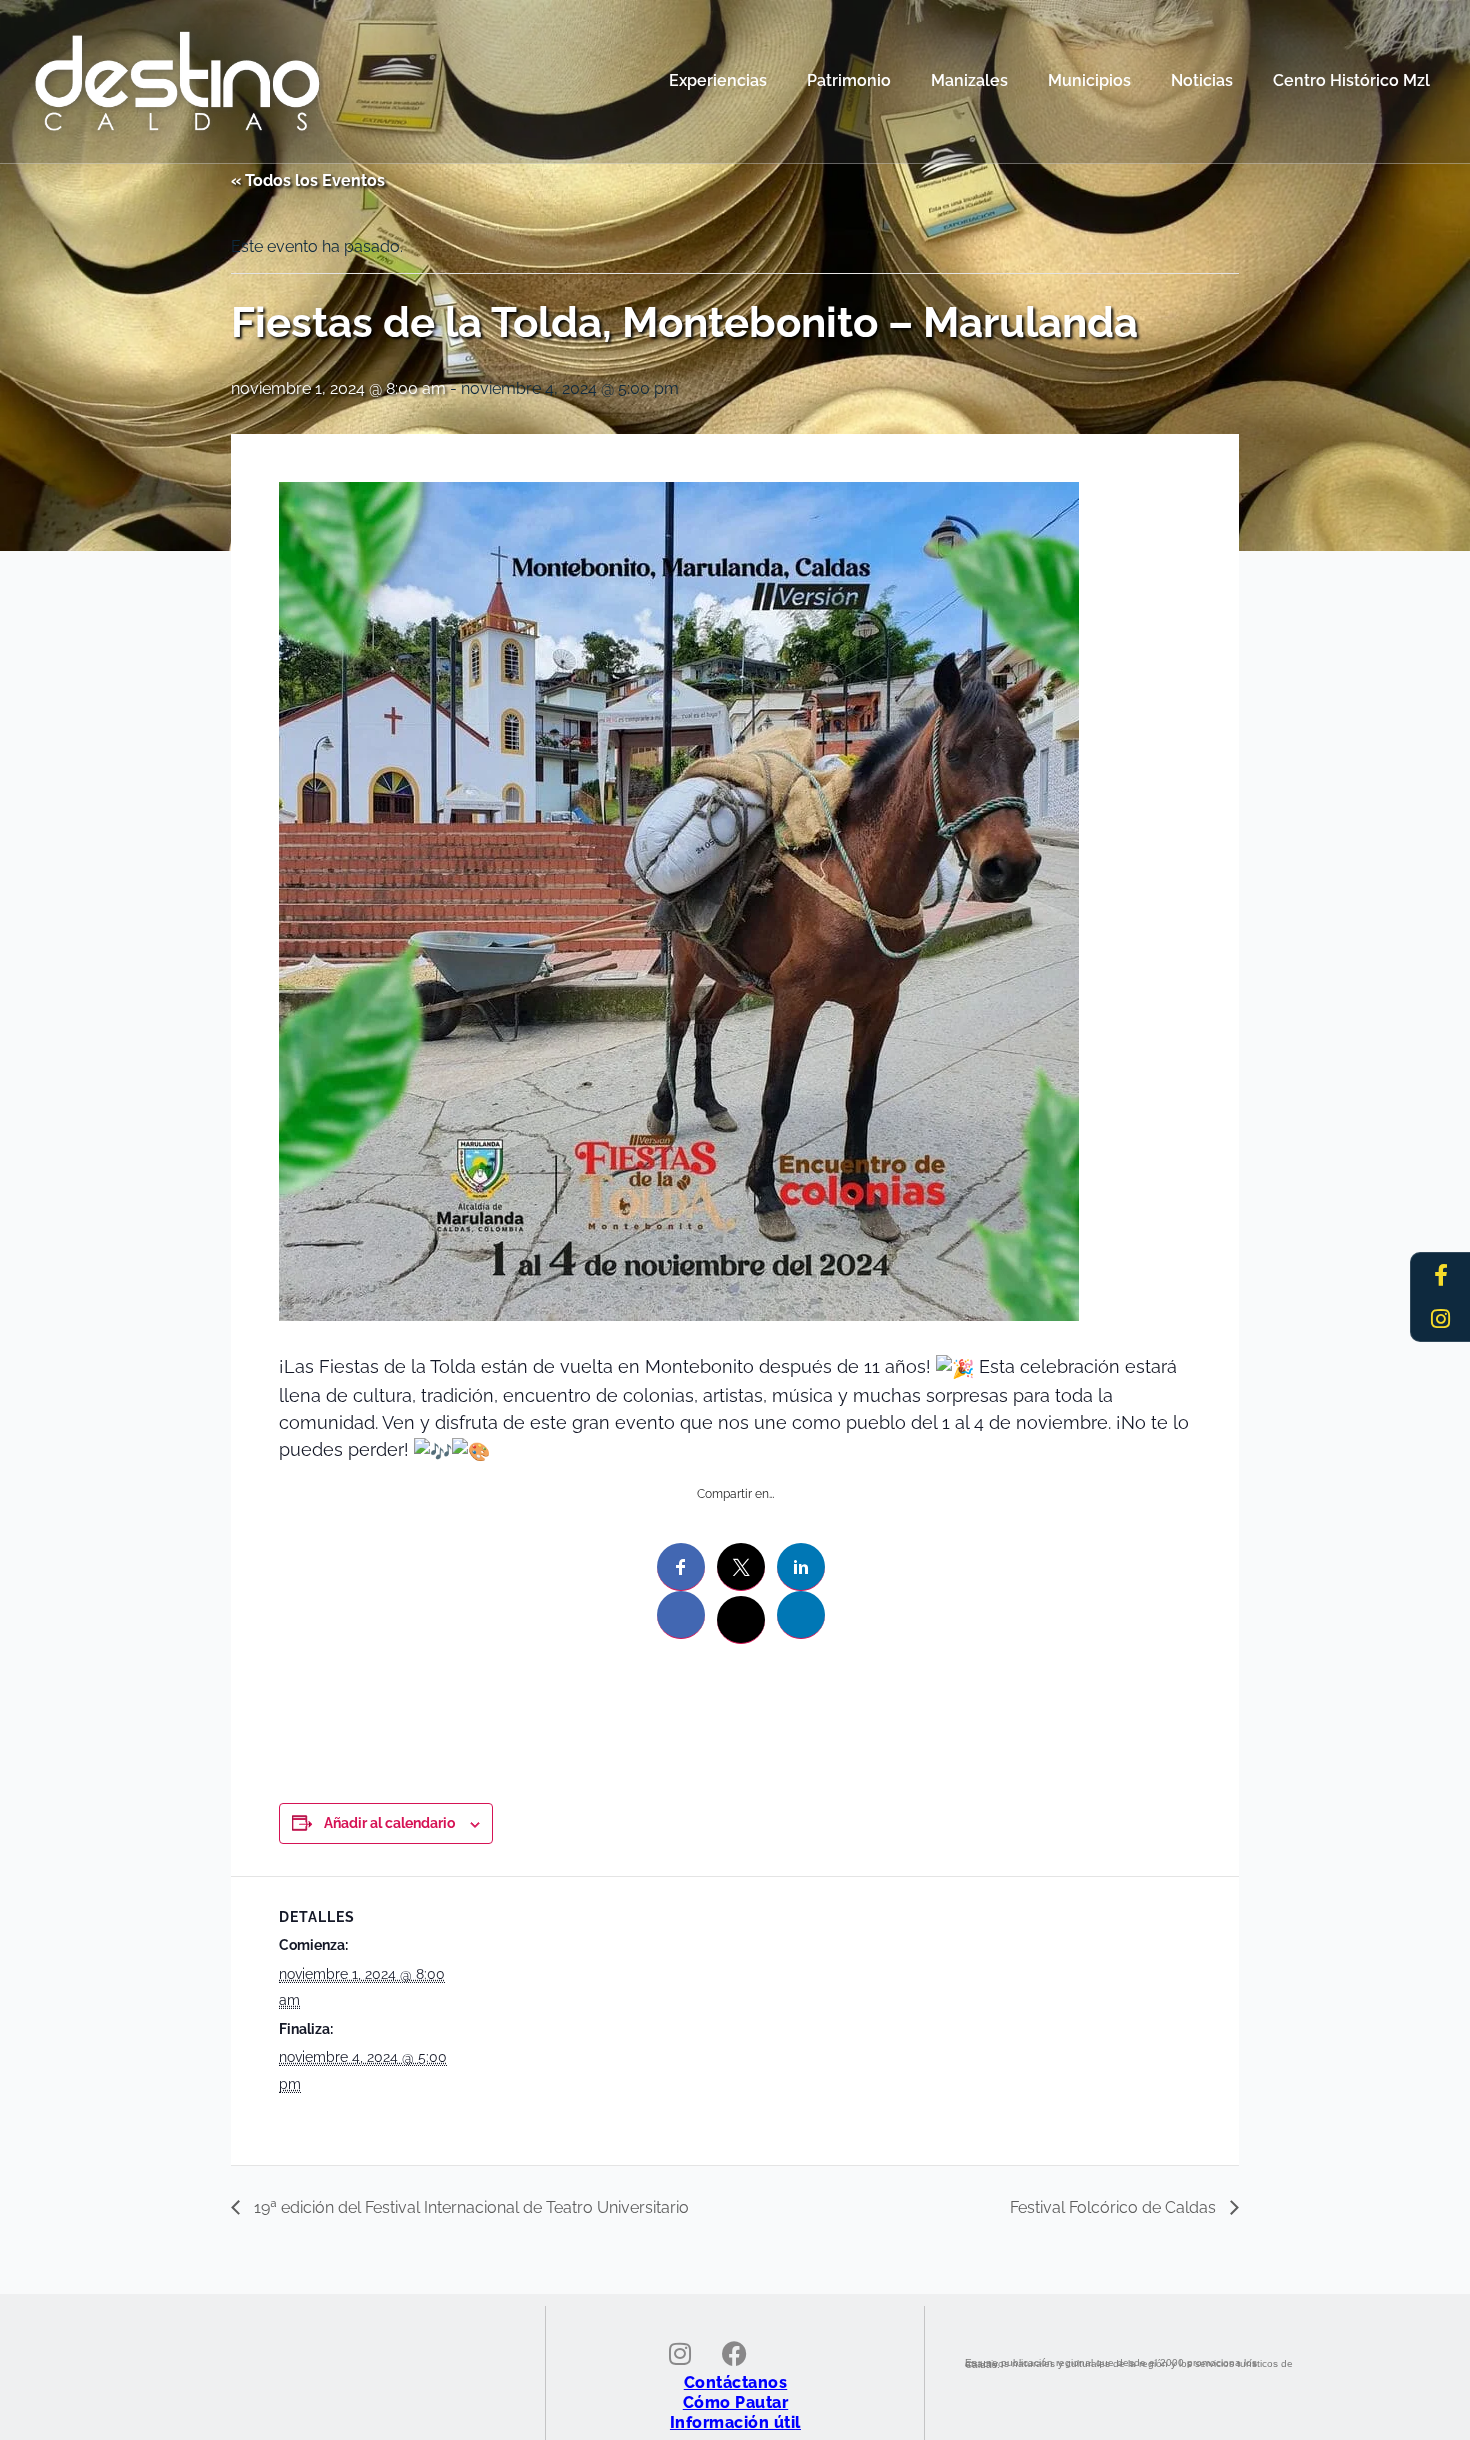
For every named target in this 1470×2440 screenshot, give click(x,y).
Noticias (1202, 80)
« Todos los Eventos (308, 180)
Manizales (969, 80)
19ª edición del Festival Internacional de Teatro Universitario (469, 2207)
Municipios (1089, 80)
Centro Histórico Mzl (1351, 80)
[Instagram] (1441, 1319)
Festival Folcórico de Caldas (1115, 2207)
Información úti (733, 2422)
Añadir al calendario (389, 1823)
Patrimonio (849, 80)
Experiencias (718, 80)
